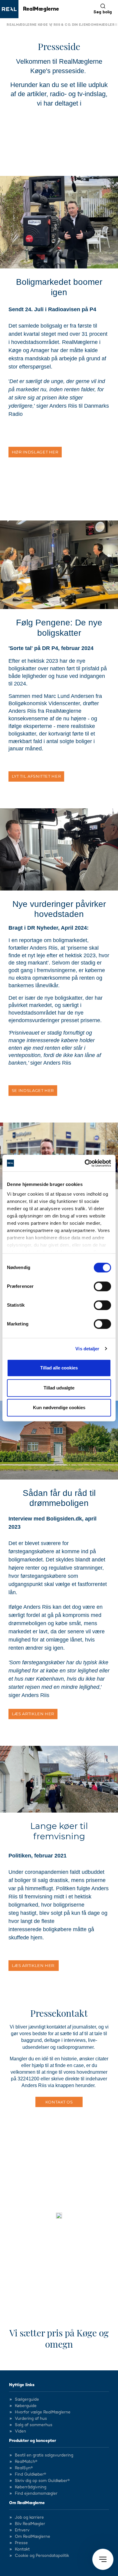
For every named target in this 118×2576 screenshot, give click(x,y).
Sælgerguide (27, 2399)
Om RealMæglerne (27, 2503)
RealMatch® (26, 2462)
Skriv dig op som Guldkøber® (42, 2481)
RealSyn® (24, 2468)
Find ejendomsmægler (36, 2494)
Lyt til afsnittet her (36, 776)
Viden (20, 2431)
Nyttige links (22, 2385)
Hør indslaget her (35, 452)
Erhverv (22, 2530)
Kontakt (22, 2549)
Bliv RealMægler (30, 2524)
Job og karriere (29, 2517)
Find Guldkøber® (30, 2474)
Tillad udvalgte (59, 1388)
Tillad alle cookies (59, 1368)
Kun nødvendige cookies (59, 1408)
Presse (21, 2543)
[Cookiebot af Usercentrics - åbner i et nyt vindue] (85, 1163)
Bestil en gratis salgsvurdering (44, 2455)
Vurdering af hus (31, 2419)
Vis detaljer (87, 1349)
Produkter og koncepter (33, 2441)
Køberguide (26, 2406)
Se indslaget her (33, 1090)
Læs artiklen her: (34, 1965)
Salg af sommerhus (34, 2425)
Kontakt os (59, 2102)
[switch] (102, 1286)
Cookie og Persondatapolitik (42, 2556)
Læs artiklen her (33, 1714)
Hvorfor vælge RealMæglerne (43, 2412)
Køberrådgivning (31, 2487)
